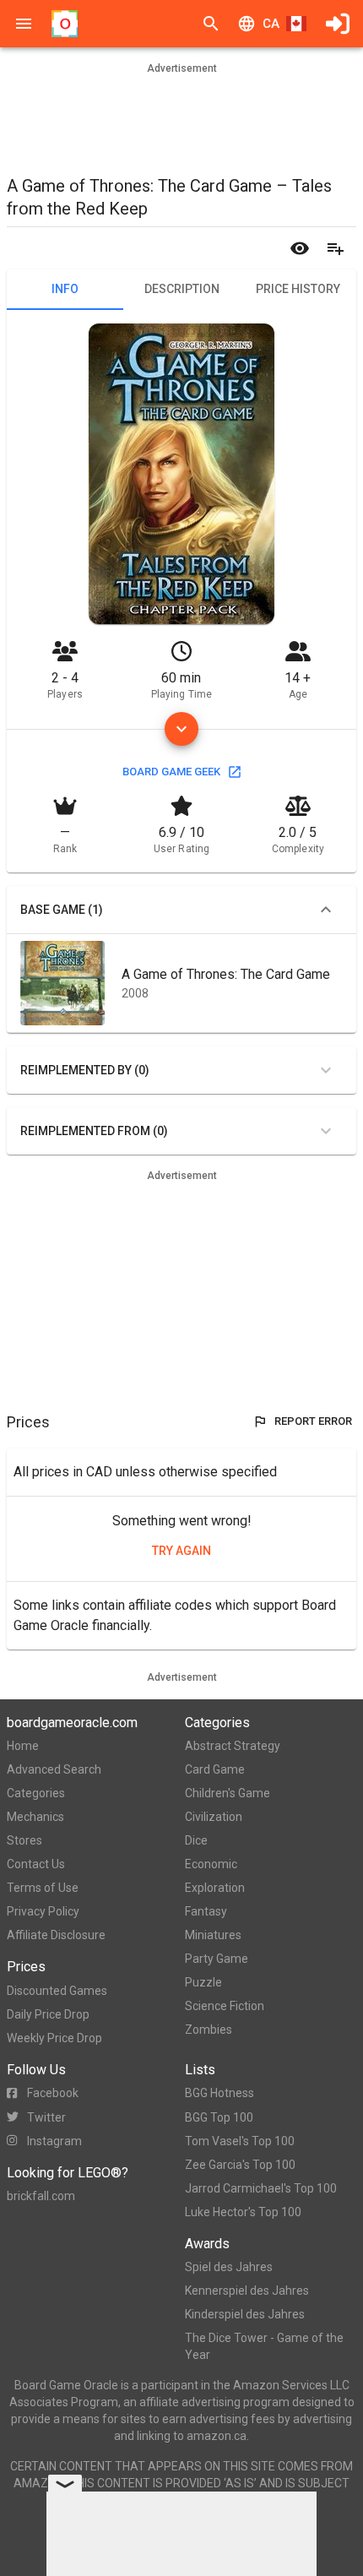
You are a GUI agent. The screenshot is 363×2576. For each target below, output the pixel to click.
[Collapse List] (326, 910)
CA (271, 24)
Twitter (46, 2117)
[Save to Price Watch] (300, 248)
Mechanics (35, 1817)
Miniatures (213, 1935)
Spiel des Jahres (229, 2267)
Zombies (209, 2030)
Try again (181, 1551)
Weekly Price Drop (54, 2038)
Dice (196, 1840)
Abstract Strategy (233, 1746)
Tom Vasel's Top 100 (240, 2141)
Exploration (215, 1888)
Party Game (217, 1959)
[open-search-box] (211, 24)
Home (23, 1746)
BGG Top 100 (219, 2117)
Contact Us (36, 1864)
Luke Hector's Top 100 (243, 2212)
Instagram (54, 2141)
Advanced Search (54, 1769)
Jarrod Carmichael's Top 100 (261, 2188)
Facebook (53, 2093)
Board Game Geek (171, 772)
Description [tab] (182, 289)
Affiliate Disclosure (56, 1935)
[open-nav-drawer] (24, 24)
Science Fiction (225, 2006)
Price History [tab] (298, 289)
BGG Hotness (219, 2093)
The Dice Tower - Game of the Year (264, 2346)
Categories (36, 1793)
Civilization (214, 1817)
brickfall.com (41, 2196)
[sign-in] (338, 24)
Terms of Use (43, 1888)
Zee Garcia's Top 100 (240, 2165)
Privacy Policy (43, 1911)
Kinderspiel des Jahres (245, 2314)
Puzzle (203, 1982)
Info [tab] (65, 289)
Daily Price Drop (48, 2014)
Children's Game (228, 1793)
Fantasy (206, 1911)
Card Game (215, 1769)
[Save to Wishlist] (335, 248)
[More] (181, 729)
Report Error (313, 1421)
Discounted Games (57, 1991)
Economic (211, 1864)
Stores (24, 1840)
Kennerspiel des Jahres (247, 2291)
